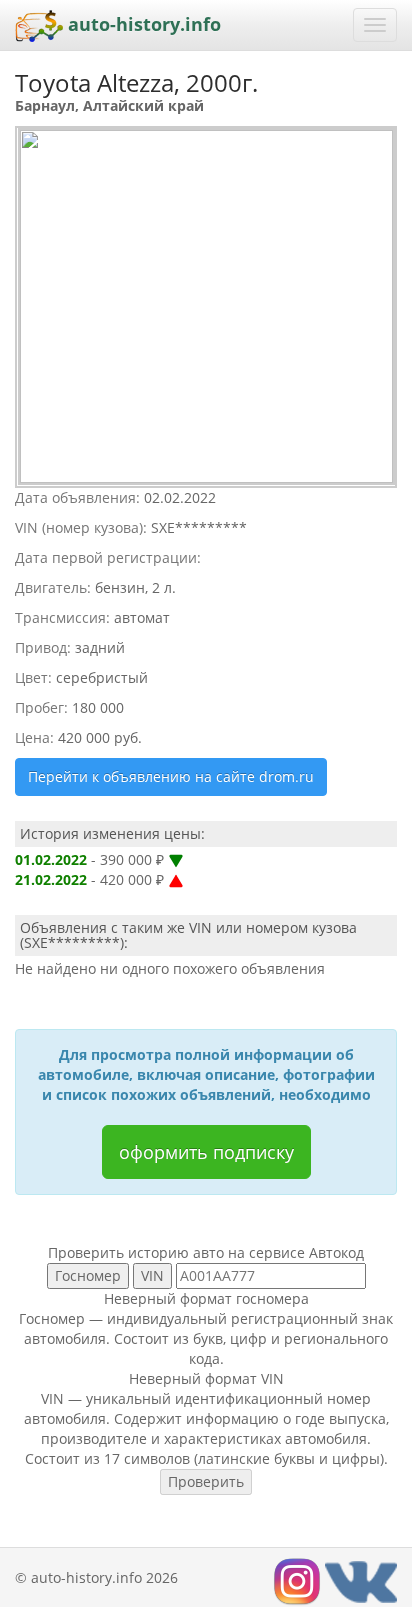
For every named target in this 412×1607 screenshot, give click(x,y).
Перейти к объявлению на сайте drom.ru (171, 776)
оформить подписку (206, 1152)
